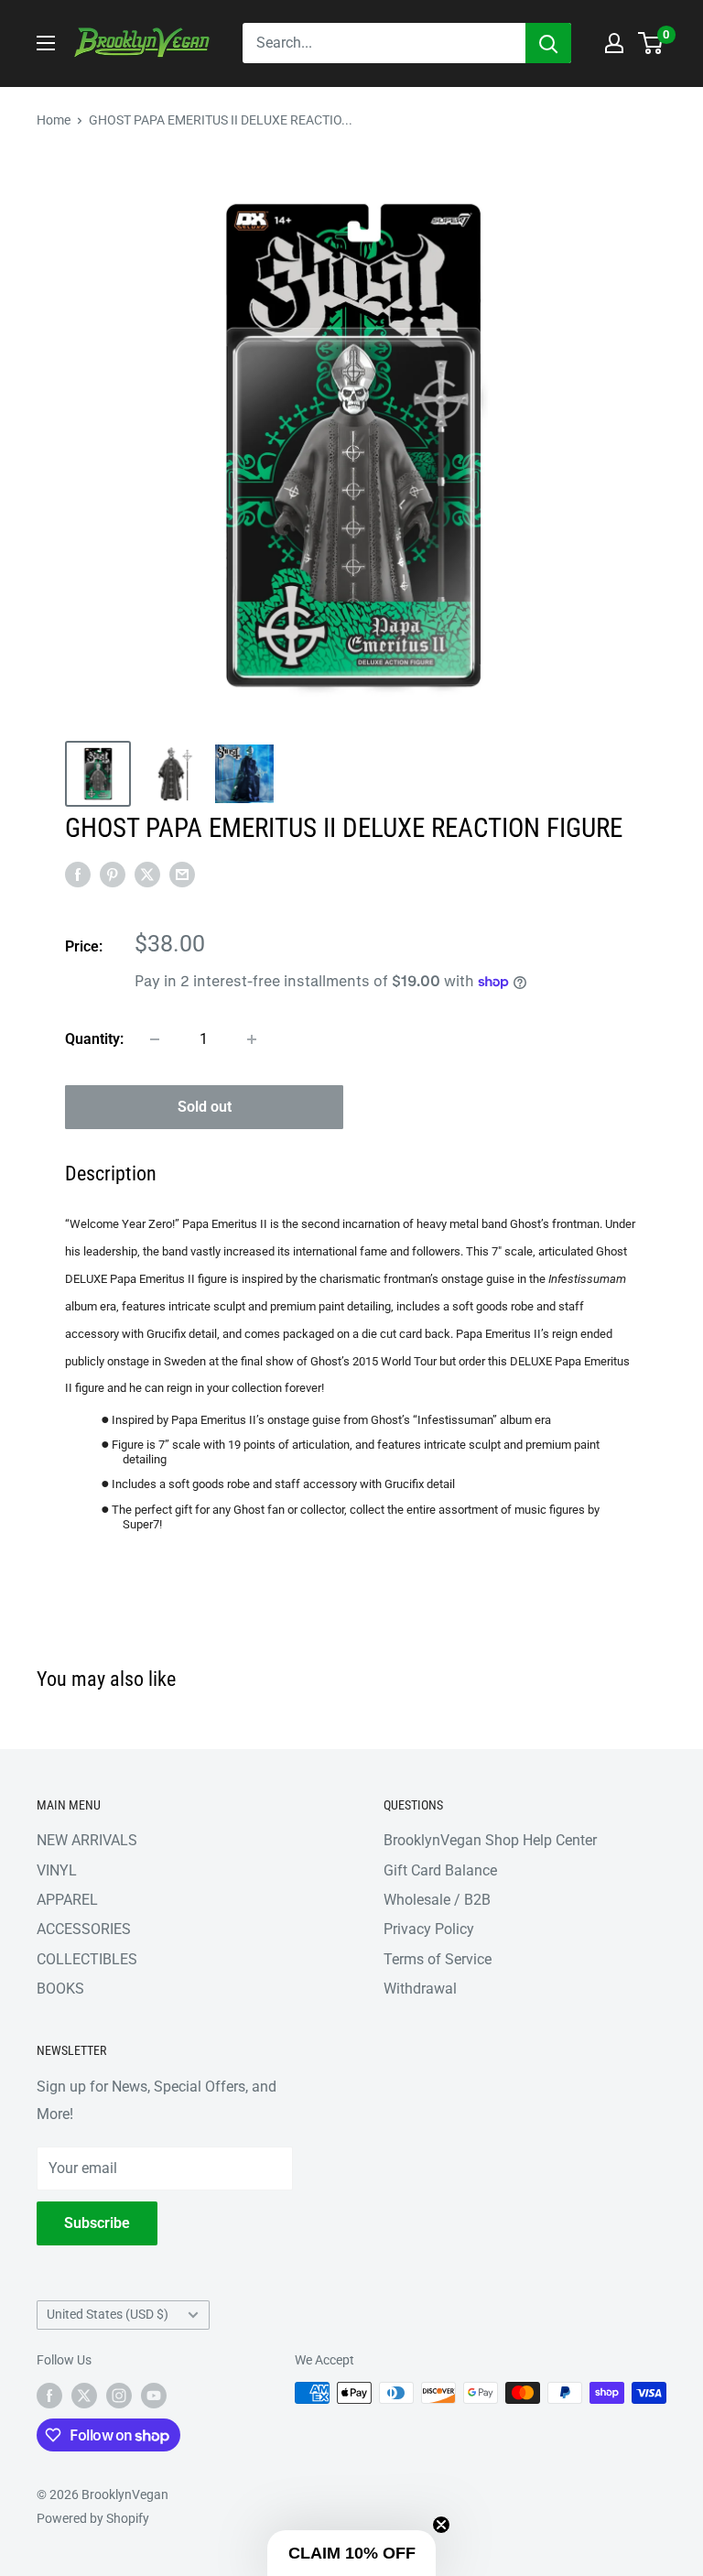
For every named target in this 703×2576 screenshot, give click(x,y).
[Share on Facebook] (78, 874)
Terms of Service (438, 1959)
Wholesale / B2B (437, 1900)
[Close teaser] (441, 2525)
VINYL (57, 1870)
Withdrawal (420, 1989)
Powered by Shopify (93, 2518)
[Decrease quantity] (155, 1039)
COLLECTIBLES (87, 1959)
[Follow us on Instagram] (119, 2395)
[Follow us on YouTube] (154, 2395)
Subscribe (97, 2223)
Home (54, 120)
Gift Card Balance (440, 1870)
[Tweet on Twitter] (147, 874)
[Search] (548, 43)
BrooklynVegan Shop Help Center (490, 1840)
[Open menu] (46, 43)
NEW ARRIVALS (87, 1840)
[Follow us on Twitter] (84, 2395)
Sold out (205, 1107)
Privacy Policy (429, 1929)
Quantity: (94, 1039)
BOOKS (60, 1989)
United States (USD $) (108, 2314)
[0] (651, 43)
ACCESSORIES (84, 1929)
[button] (351, 2553)
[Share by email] (182, 874)
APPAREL (67, 1900)
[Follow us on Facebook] (49, 2395)
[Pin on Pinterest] (113, 874)
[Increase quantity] (252, 1039)
